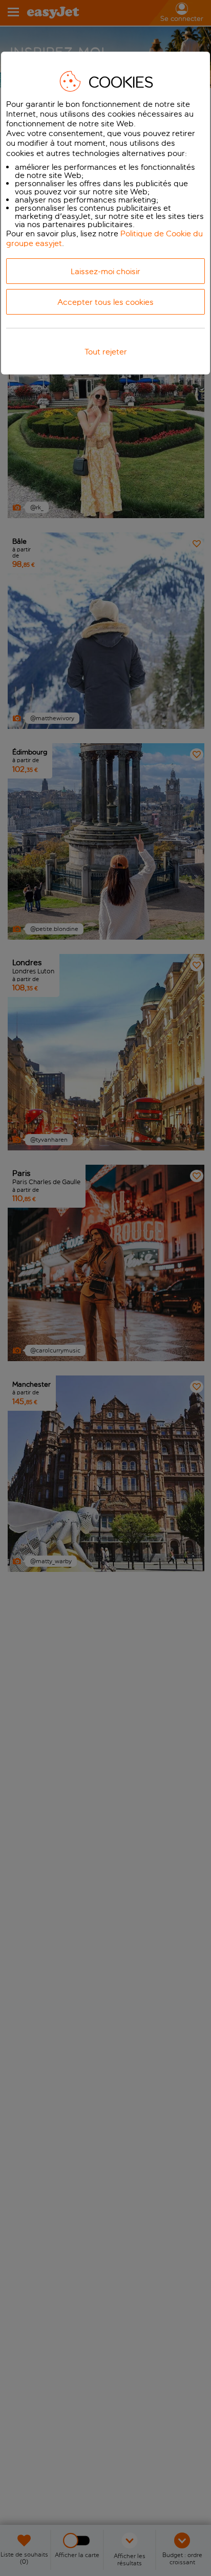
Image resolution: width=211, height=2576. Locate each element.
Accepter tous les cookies (105, 302)
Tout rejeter (106, 352)
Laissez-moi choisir (105, 271)
